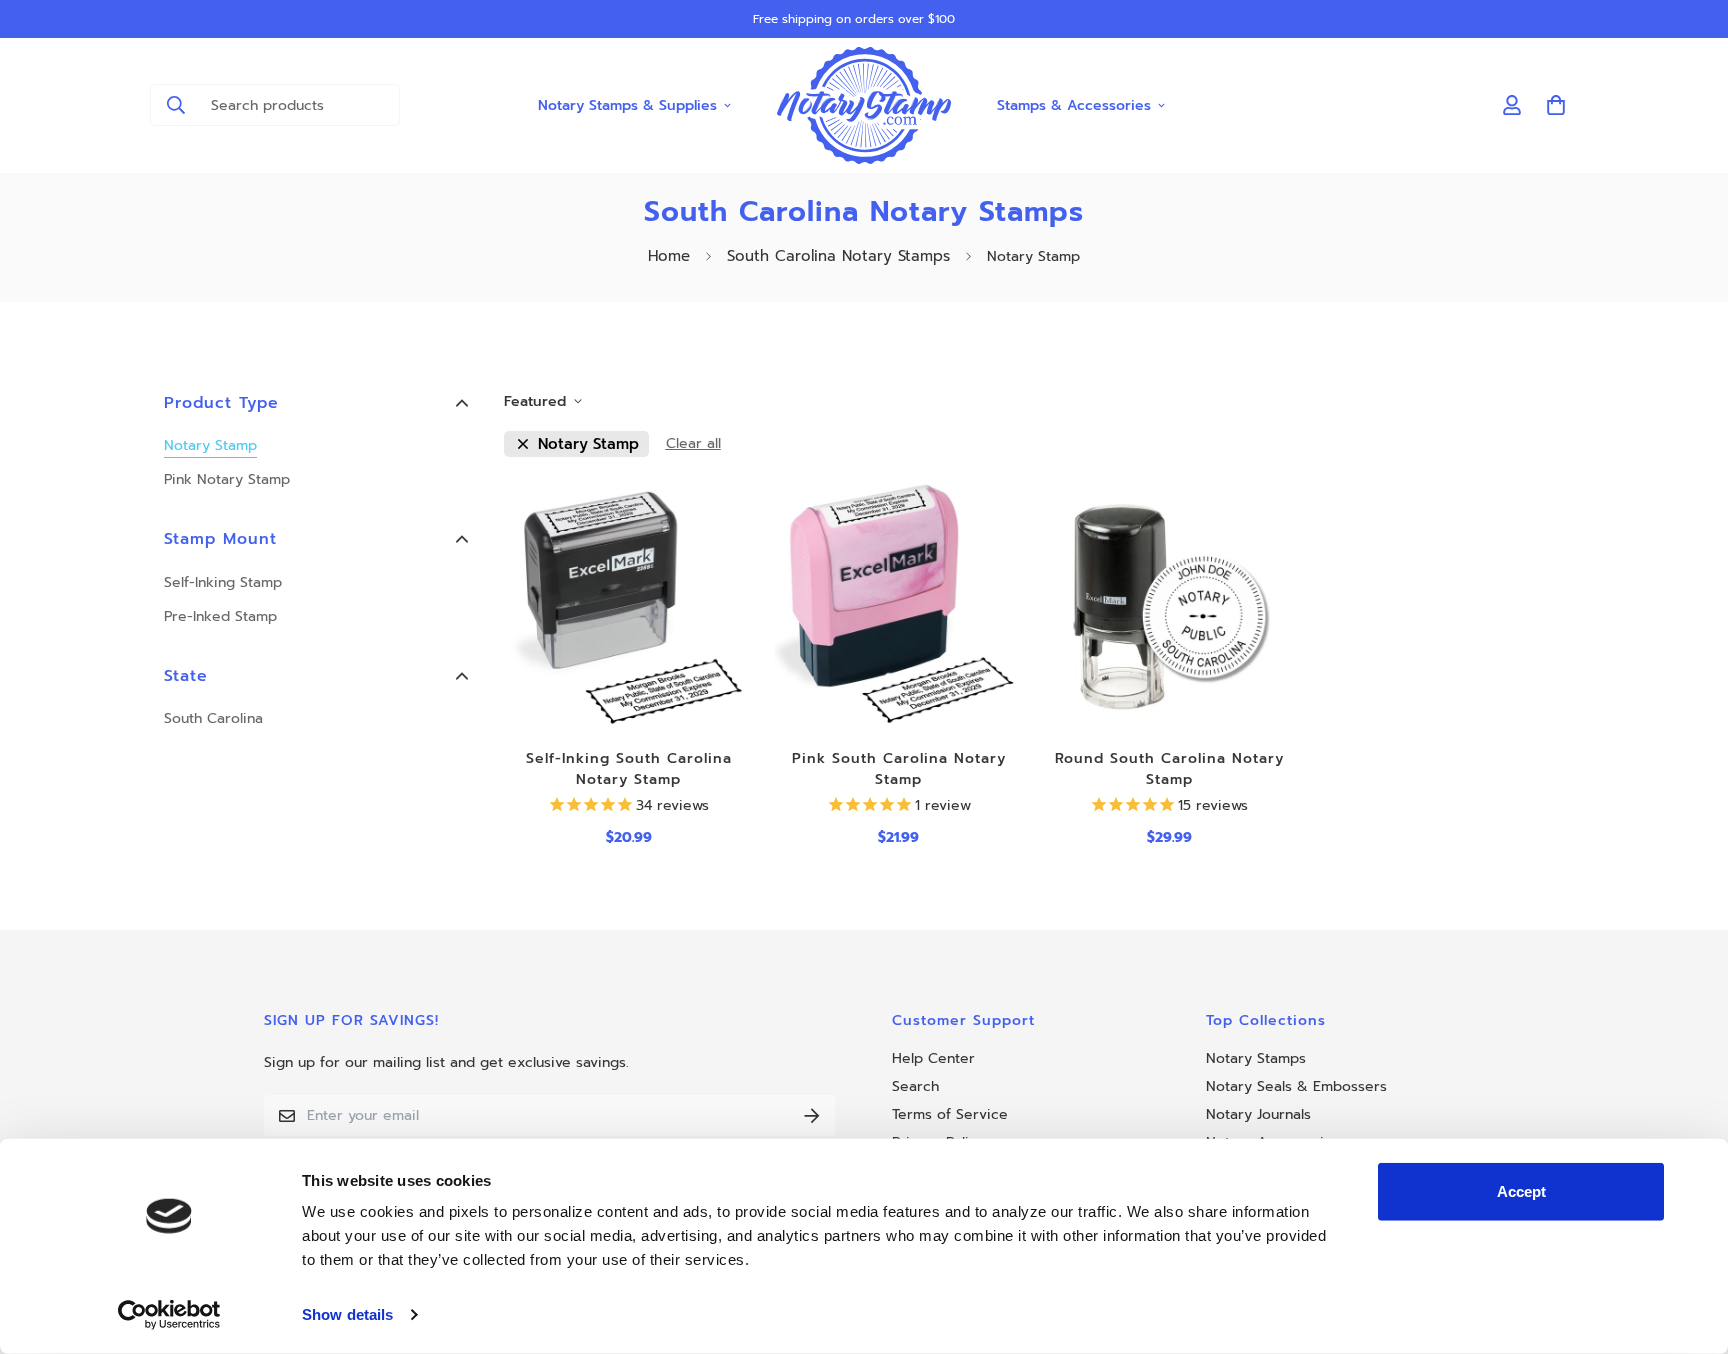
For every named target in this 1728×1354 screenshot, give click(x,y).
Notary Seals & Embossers (1296, 1086)
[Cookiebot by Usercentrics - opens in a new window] (169, 1315)
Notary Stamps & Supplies (627, 104)
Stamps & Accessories (1074, 104)
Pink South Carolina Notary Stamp (899, 769)
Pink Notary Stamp (227, 479)
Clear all (693, 443)
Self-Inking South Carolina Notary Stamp (629, 769)
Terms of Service (950, 1114)
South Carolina (213, 718)
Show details (347, 1314)
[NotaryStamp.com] (864, 105)
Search (915, 1086)
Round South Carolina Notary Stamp (1169, 769)
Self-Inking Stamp (223, 582)
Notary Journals (1258, 1114)
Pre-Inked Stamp (220, 616)
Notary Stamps (1256, 1058)
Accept (1521, 1191)
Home (669, 256)
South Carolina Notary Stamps (838, 256)
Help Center (933, 1058)
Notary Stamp (210, 445)
